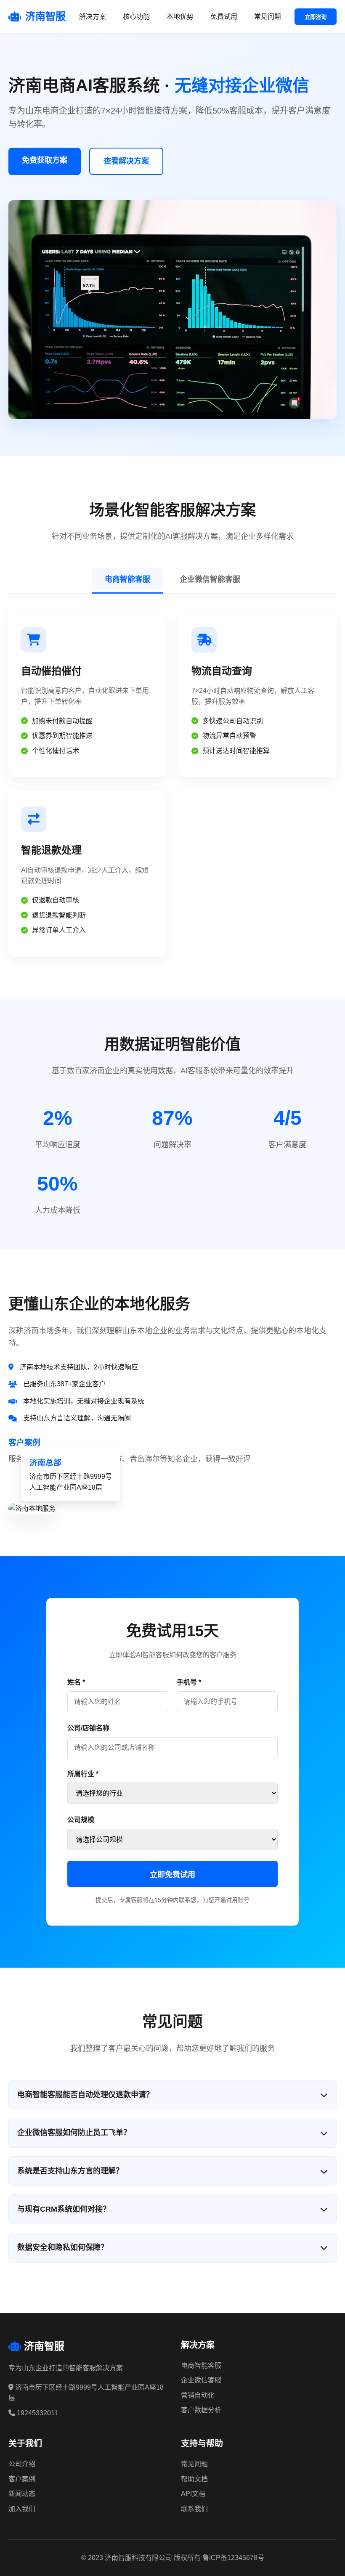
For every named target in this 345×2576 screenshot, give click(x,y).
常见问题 (268, 17)
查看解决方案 (126, 161)
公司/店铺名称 (88, 1728)
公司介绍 (22, 2464)
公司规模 (81, 1820)
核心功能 (136, 17)
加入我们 (22, 2509)
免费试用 (224, 17)
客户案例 (22, 2479)
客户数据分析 (201, 2410)
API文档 (193, 2494)
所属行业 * (83, 1774)
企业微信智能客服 (210, 579)
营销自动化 (198, 2395)
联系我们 (194, 2509)
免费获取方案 (45, 160)
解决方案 (93, 17)
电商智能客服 (127, 579)
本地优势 (180, 17)
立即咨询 (316, 17)
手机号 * (189, 1682)
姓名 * (76, 1682)
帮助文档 (194, 2479)
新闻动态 (22, 2494)
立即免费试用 (172, 1875)
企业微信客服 (201, 2380)
